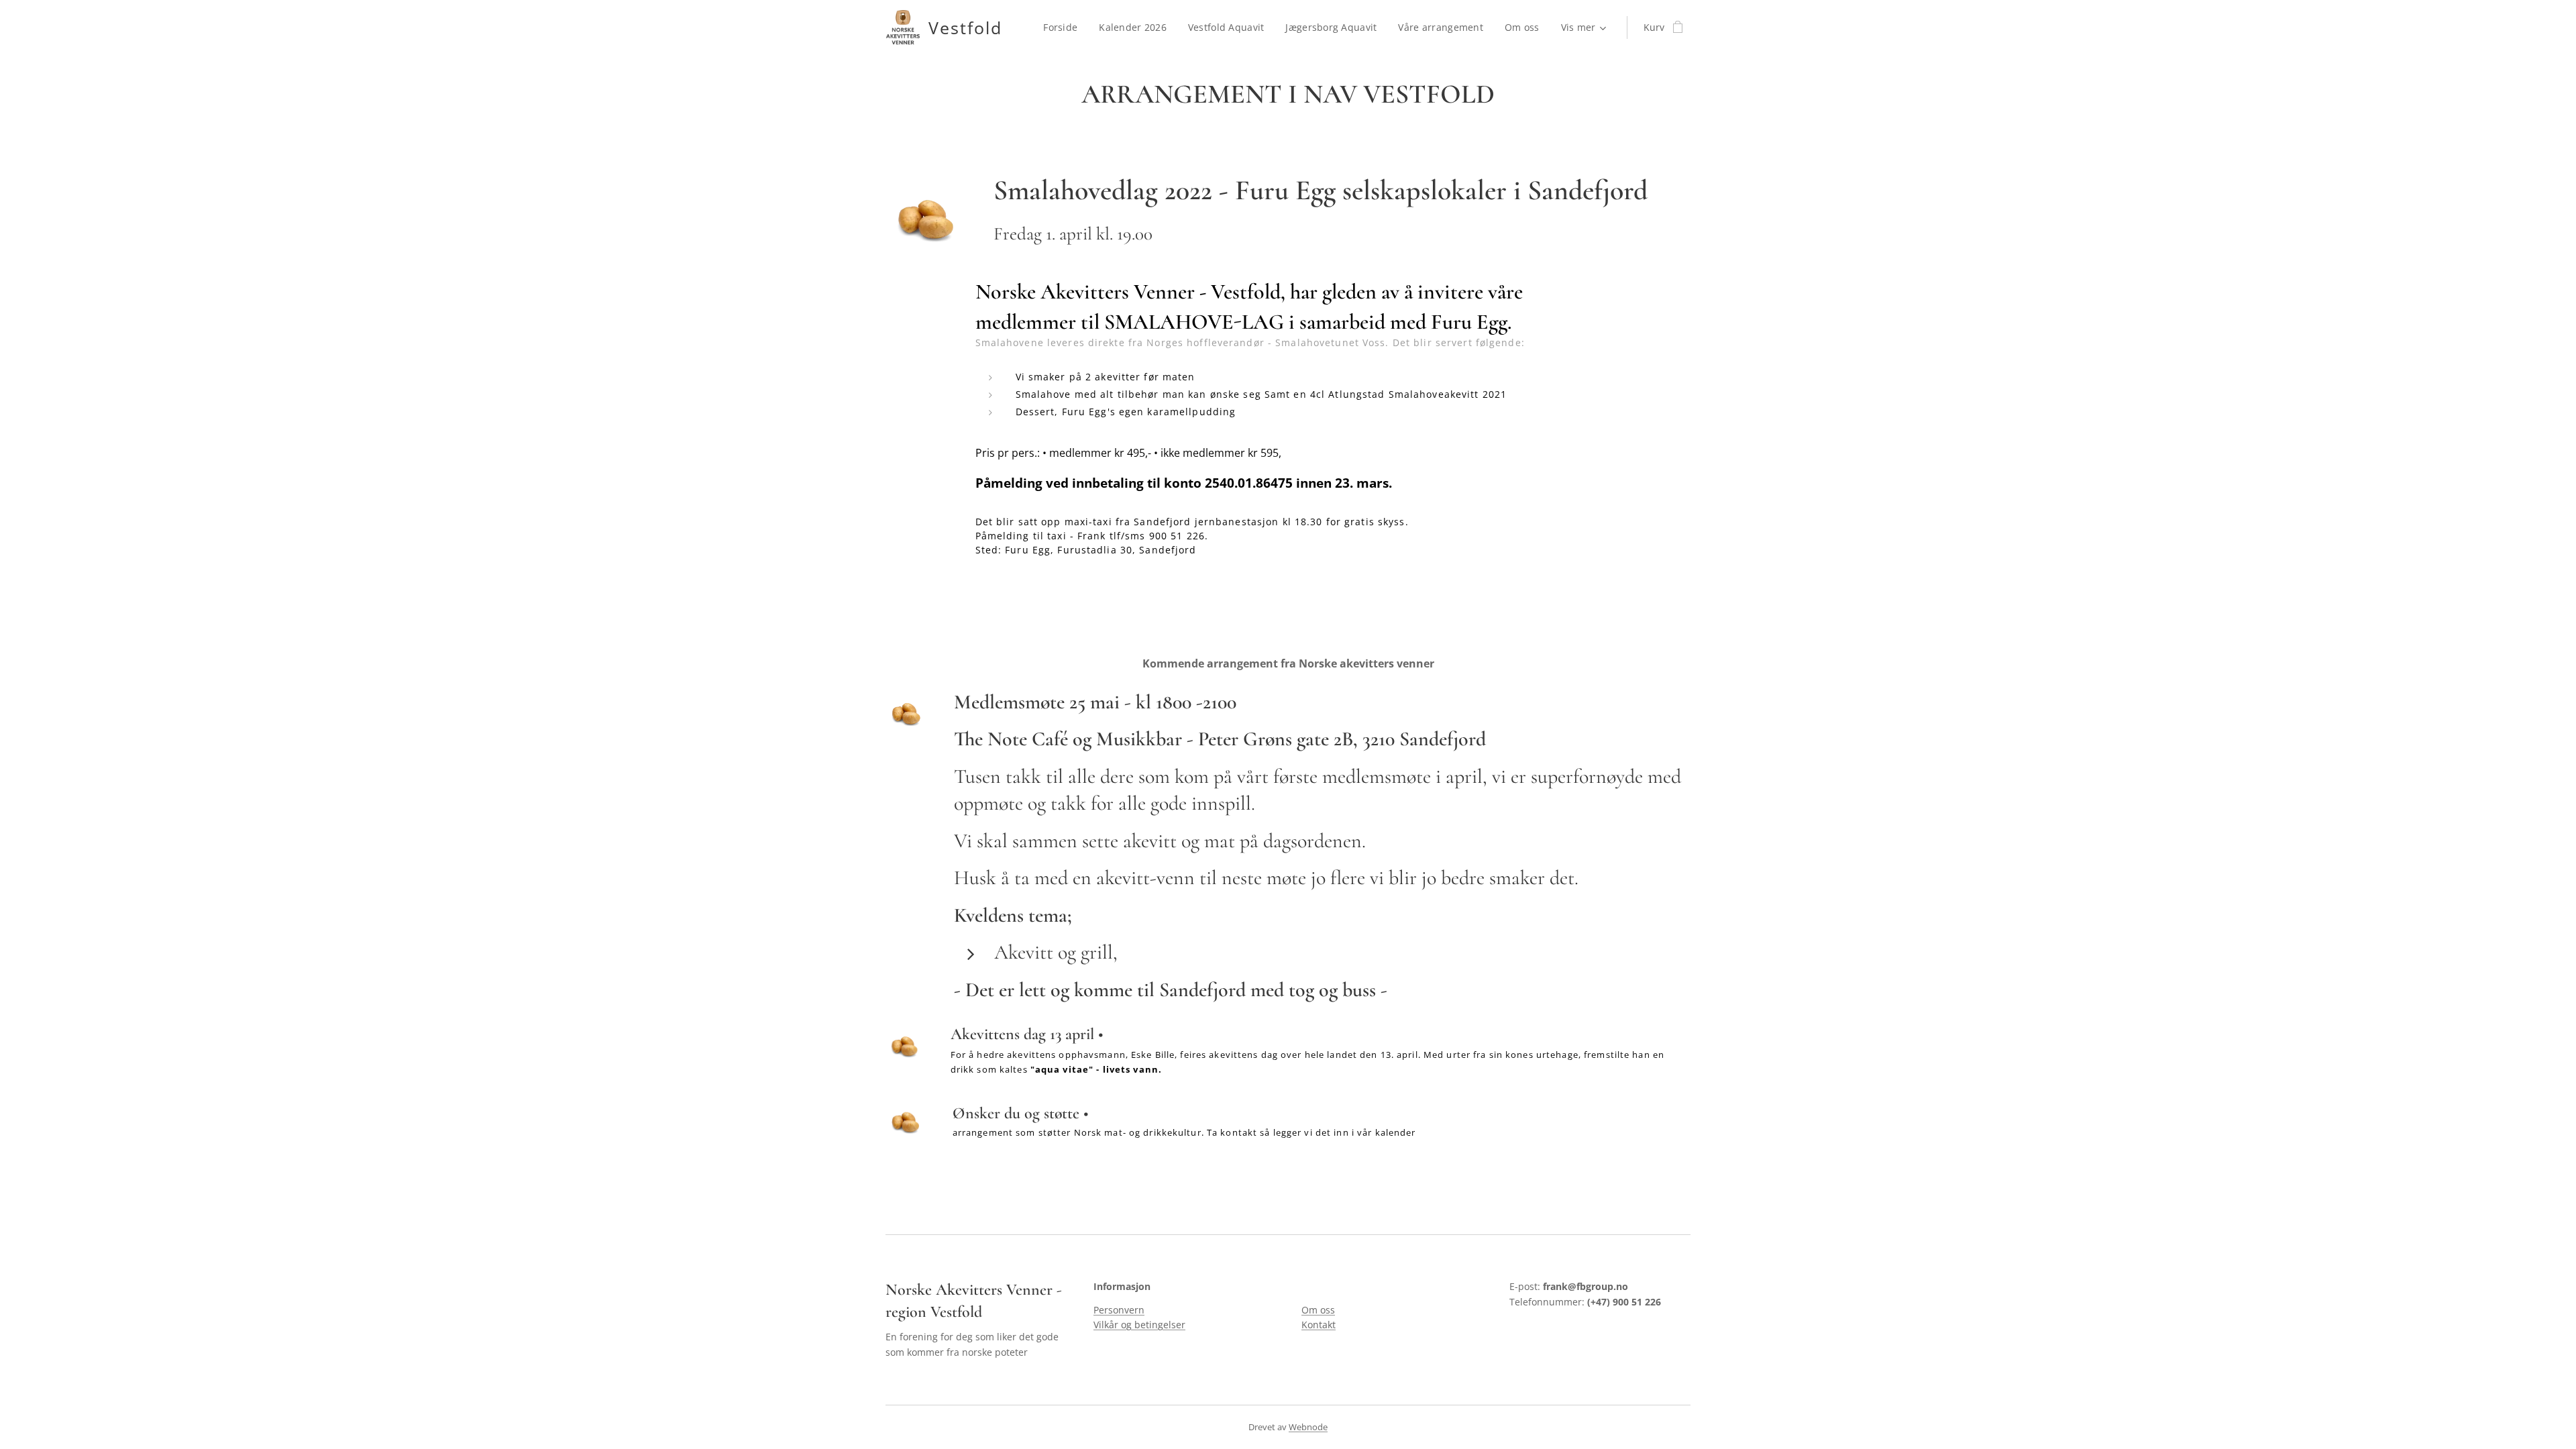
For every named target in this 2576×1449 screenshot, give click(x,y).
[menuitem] (1064, 28)
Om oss (1318, 1310)
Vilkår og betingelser (1139, 1325)
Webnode (1308, 1427)
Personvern (1119, 1310)
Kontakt (1319, 1325)
